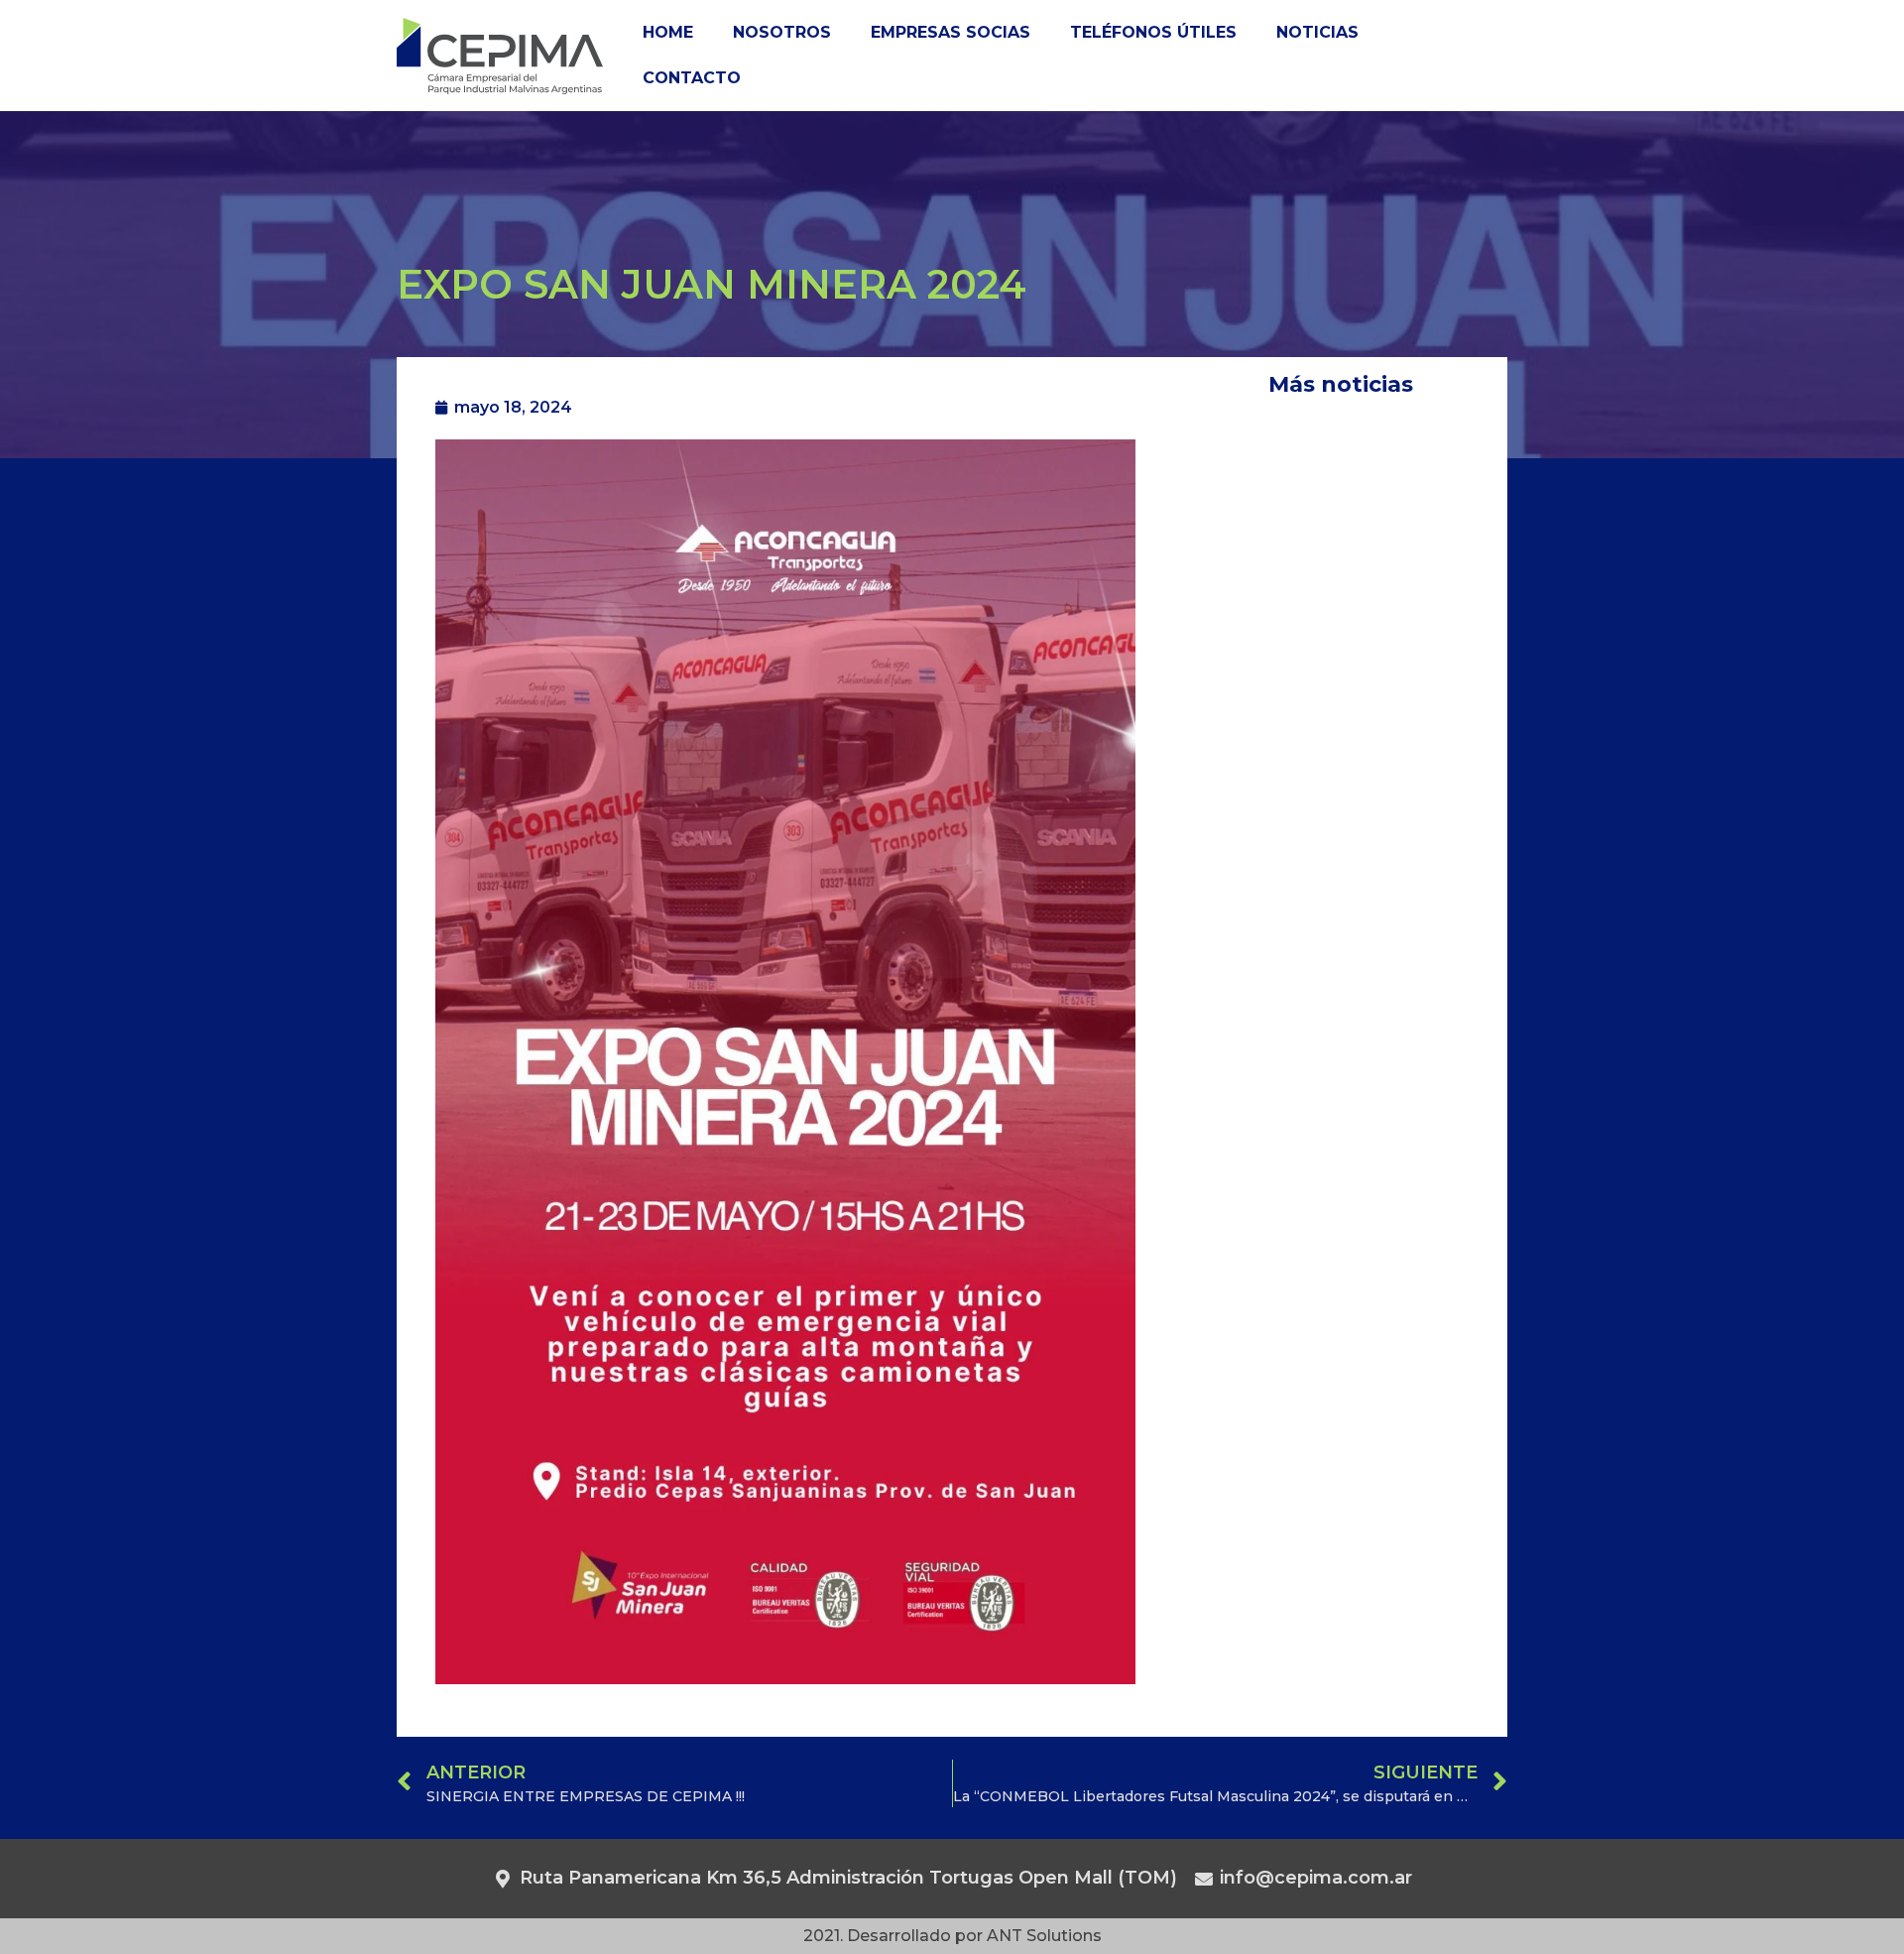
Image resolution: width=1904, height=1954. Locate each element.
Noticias (1317, 32)
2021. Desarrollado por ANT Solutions (952, 1936)
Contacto (692, 78)
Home (668, 32)
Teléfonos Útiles (1153, 32)
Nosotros (782, 32)
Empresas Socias (951, 32)
